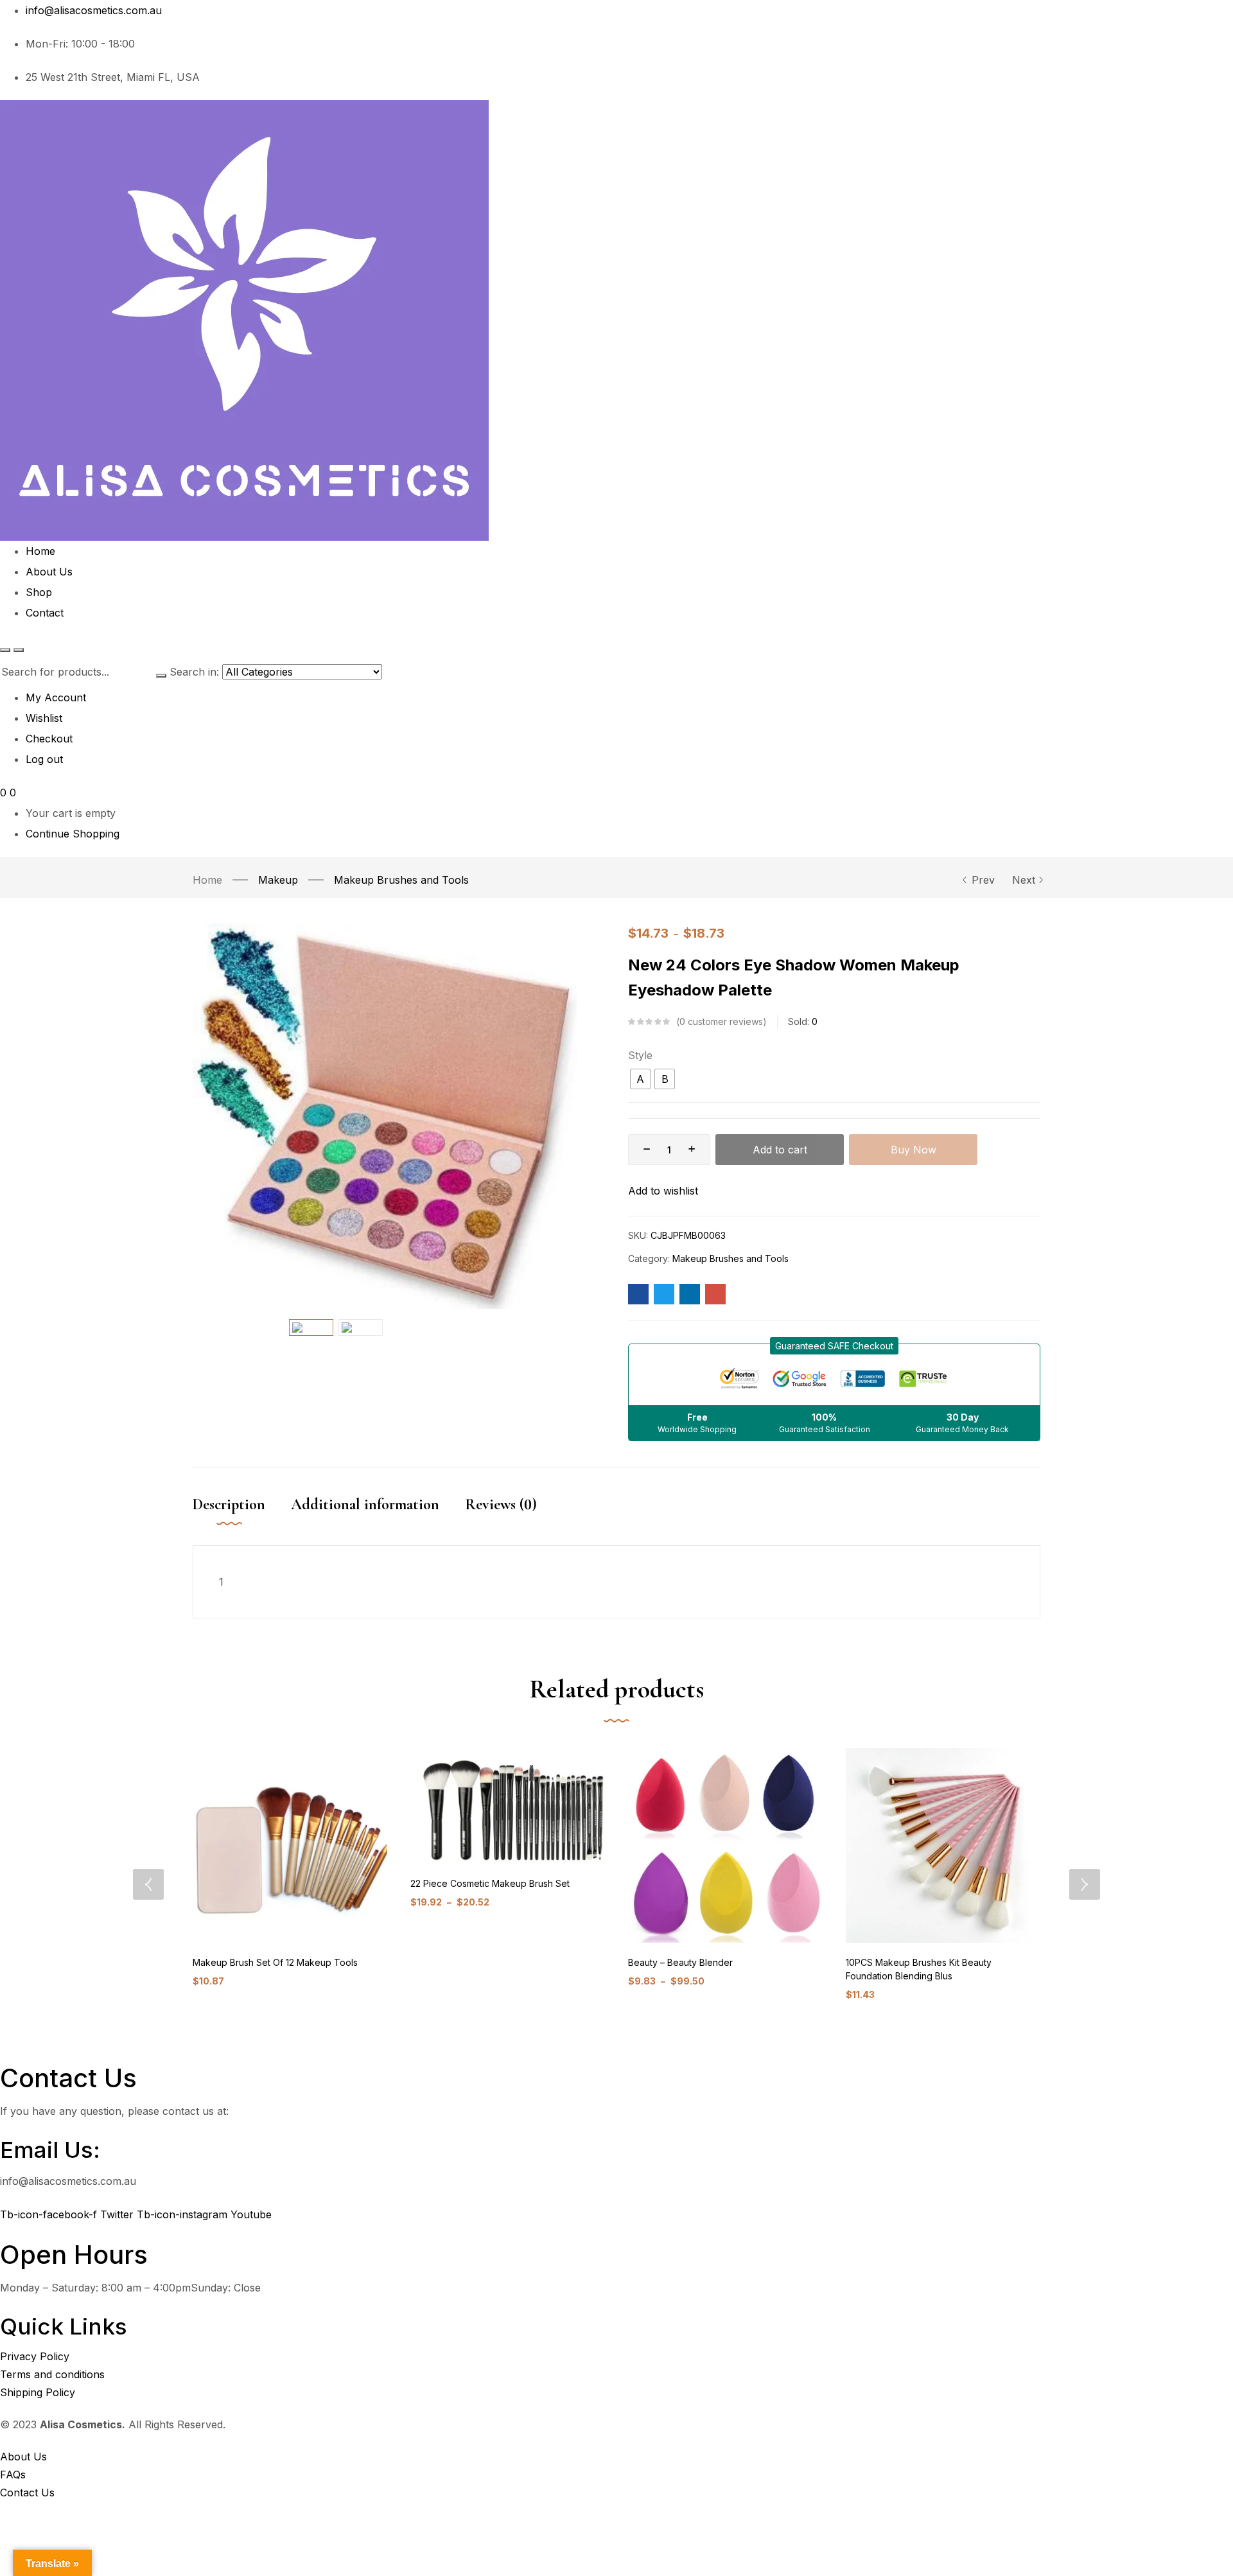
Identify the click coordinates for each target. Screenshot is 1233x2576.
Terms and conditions (52, 2374)
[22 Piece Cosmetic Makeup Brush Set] (508, 1806)
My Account (56, 697)
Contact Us (27, 2493)
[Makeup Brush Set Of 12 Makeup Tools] (290, 1845)
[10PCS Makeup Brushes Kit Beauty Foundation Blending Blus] (943, 1845)
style (640, 1055)
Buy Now (914, 1150)
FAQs (13, 2475)
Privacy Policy (35, 2356)
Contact (45, 613)
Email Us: (50, 2150)
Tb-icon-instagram (184, 2214)
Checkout (49, 739)
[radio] (640, 1079)
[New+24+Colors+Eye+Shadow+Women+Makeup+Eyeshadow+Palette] (664, 1294)
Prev (983, 880)
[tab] (242, 1518)
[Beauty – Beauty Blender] (725, 1845)
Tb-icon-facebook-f (50, 2214)
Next (1024, 880)
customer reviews (721, 1021)
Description (229, 1504)
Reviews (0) (501, 1504)
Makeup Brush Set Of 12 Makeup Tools (275, 1962)
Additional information (365, 1504)
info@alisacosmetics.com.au (94, 10)
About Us (49, 572)
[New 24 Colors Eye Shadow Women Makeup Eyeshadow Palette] (638, 1294)
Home (40, 551)
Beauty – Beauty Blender (680, 1962)
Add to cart (780, 1150)
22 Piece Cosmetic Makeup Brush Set (490, 1883)
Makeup (278, 880)
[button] (834, 1346)
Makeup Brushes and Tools (401, 880)
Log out (44, 759)
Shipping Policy (38, 2392)
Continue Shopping (73, 834)
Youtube (251, 2214)
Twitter (118, 2214)
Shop (39, 592)
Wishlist (44, 718)
